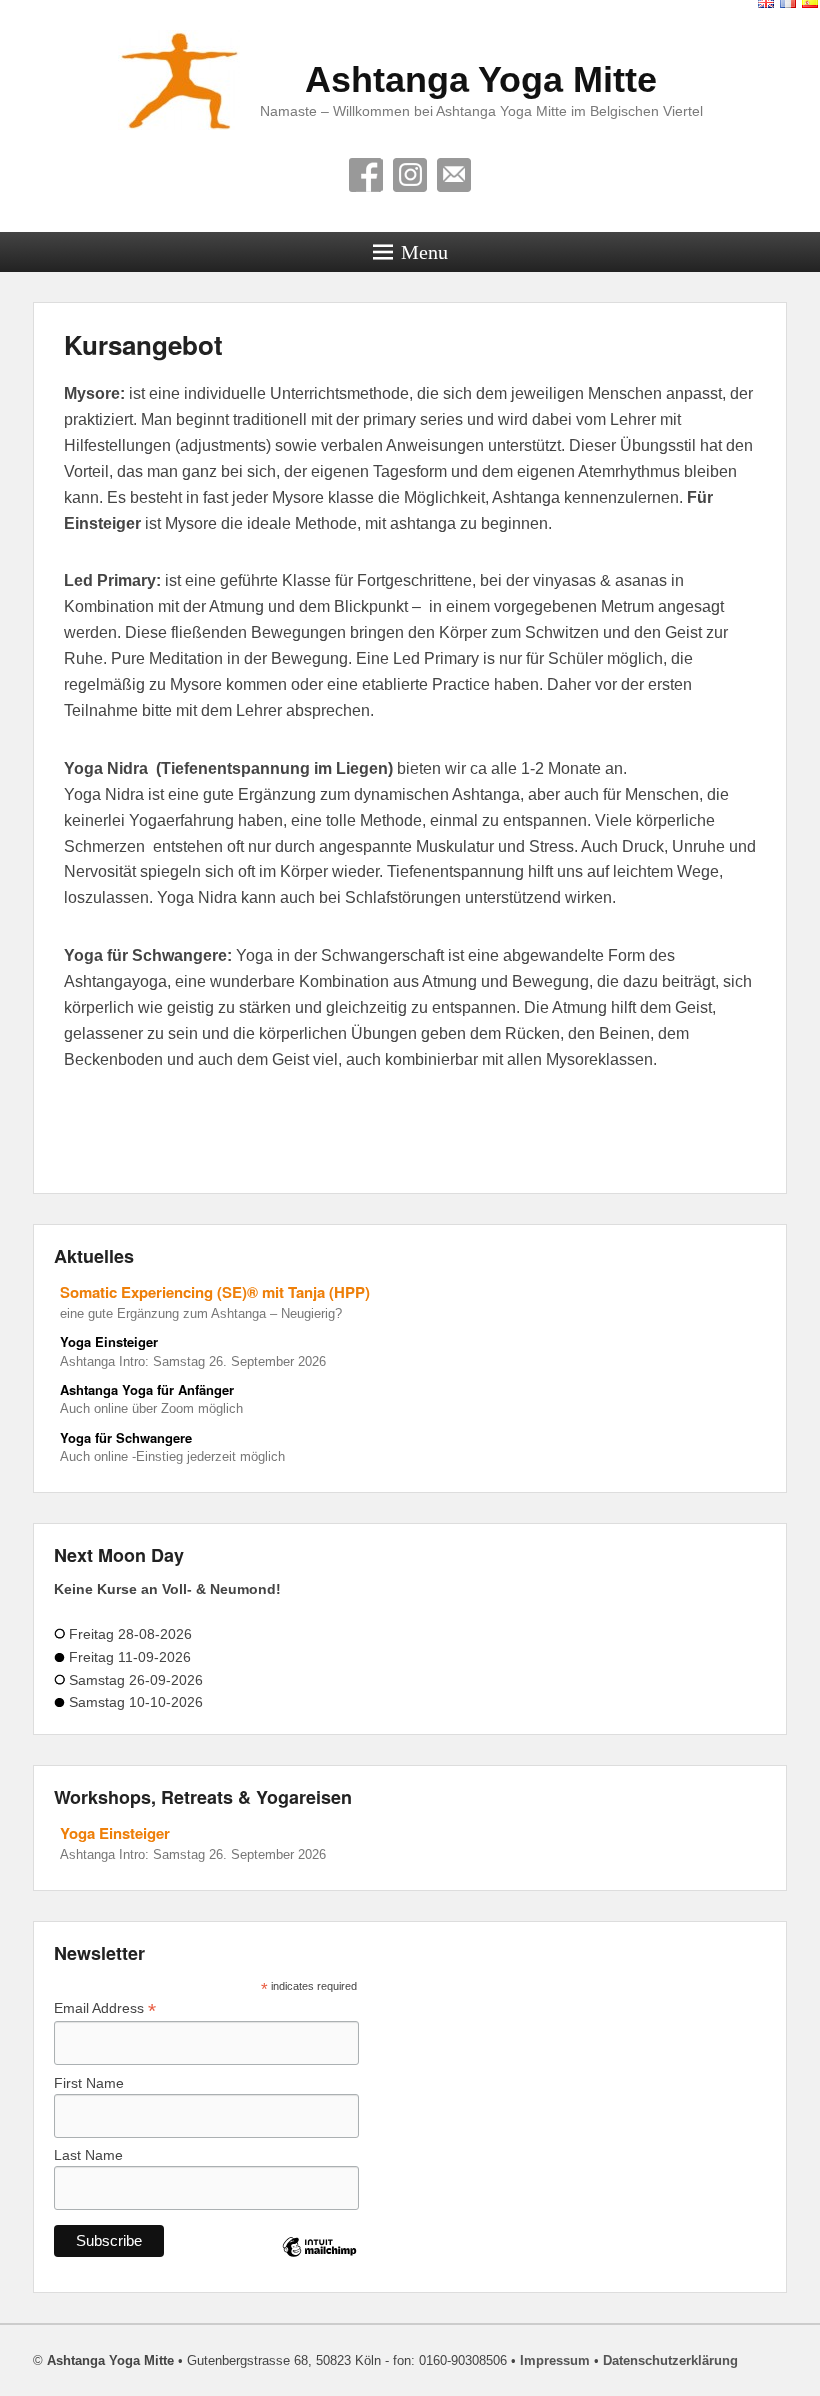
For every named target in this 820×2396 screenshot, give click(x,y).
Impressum (555, 2360)
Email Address (105, 2008)
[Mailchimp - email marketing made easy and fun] (320, 2264)
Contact (454, 175)
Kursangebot (143, 344)
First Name (89, 2083)
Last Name (88, 2155)
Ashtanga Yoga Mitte (481, 79)
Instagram (410, 175)
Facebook (366, 175)
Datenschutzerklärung (670, 2360)
